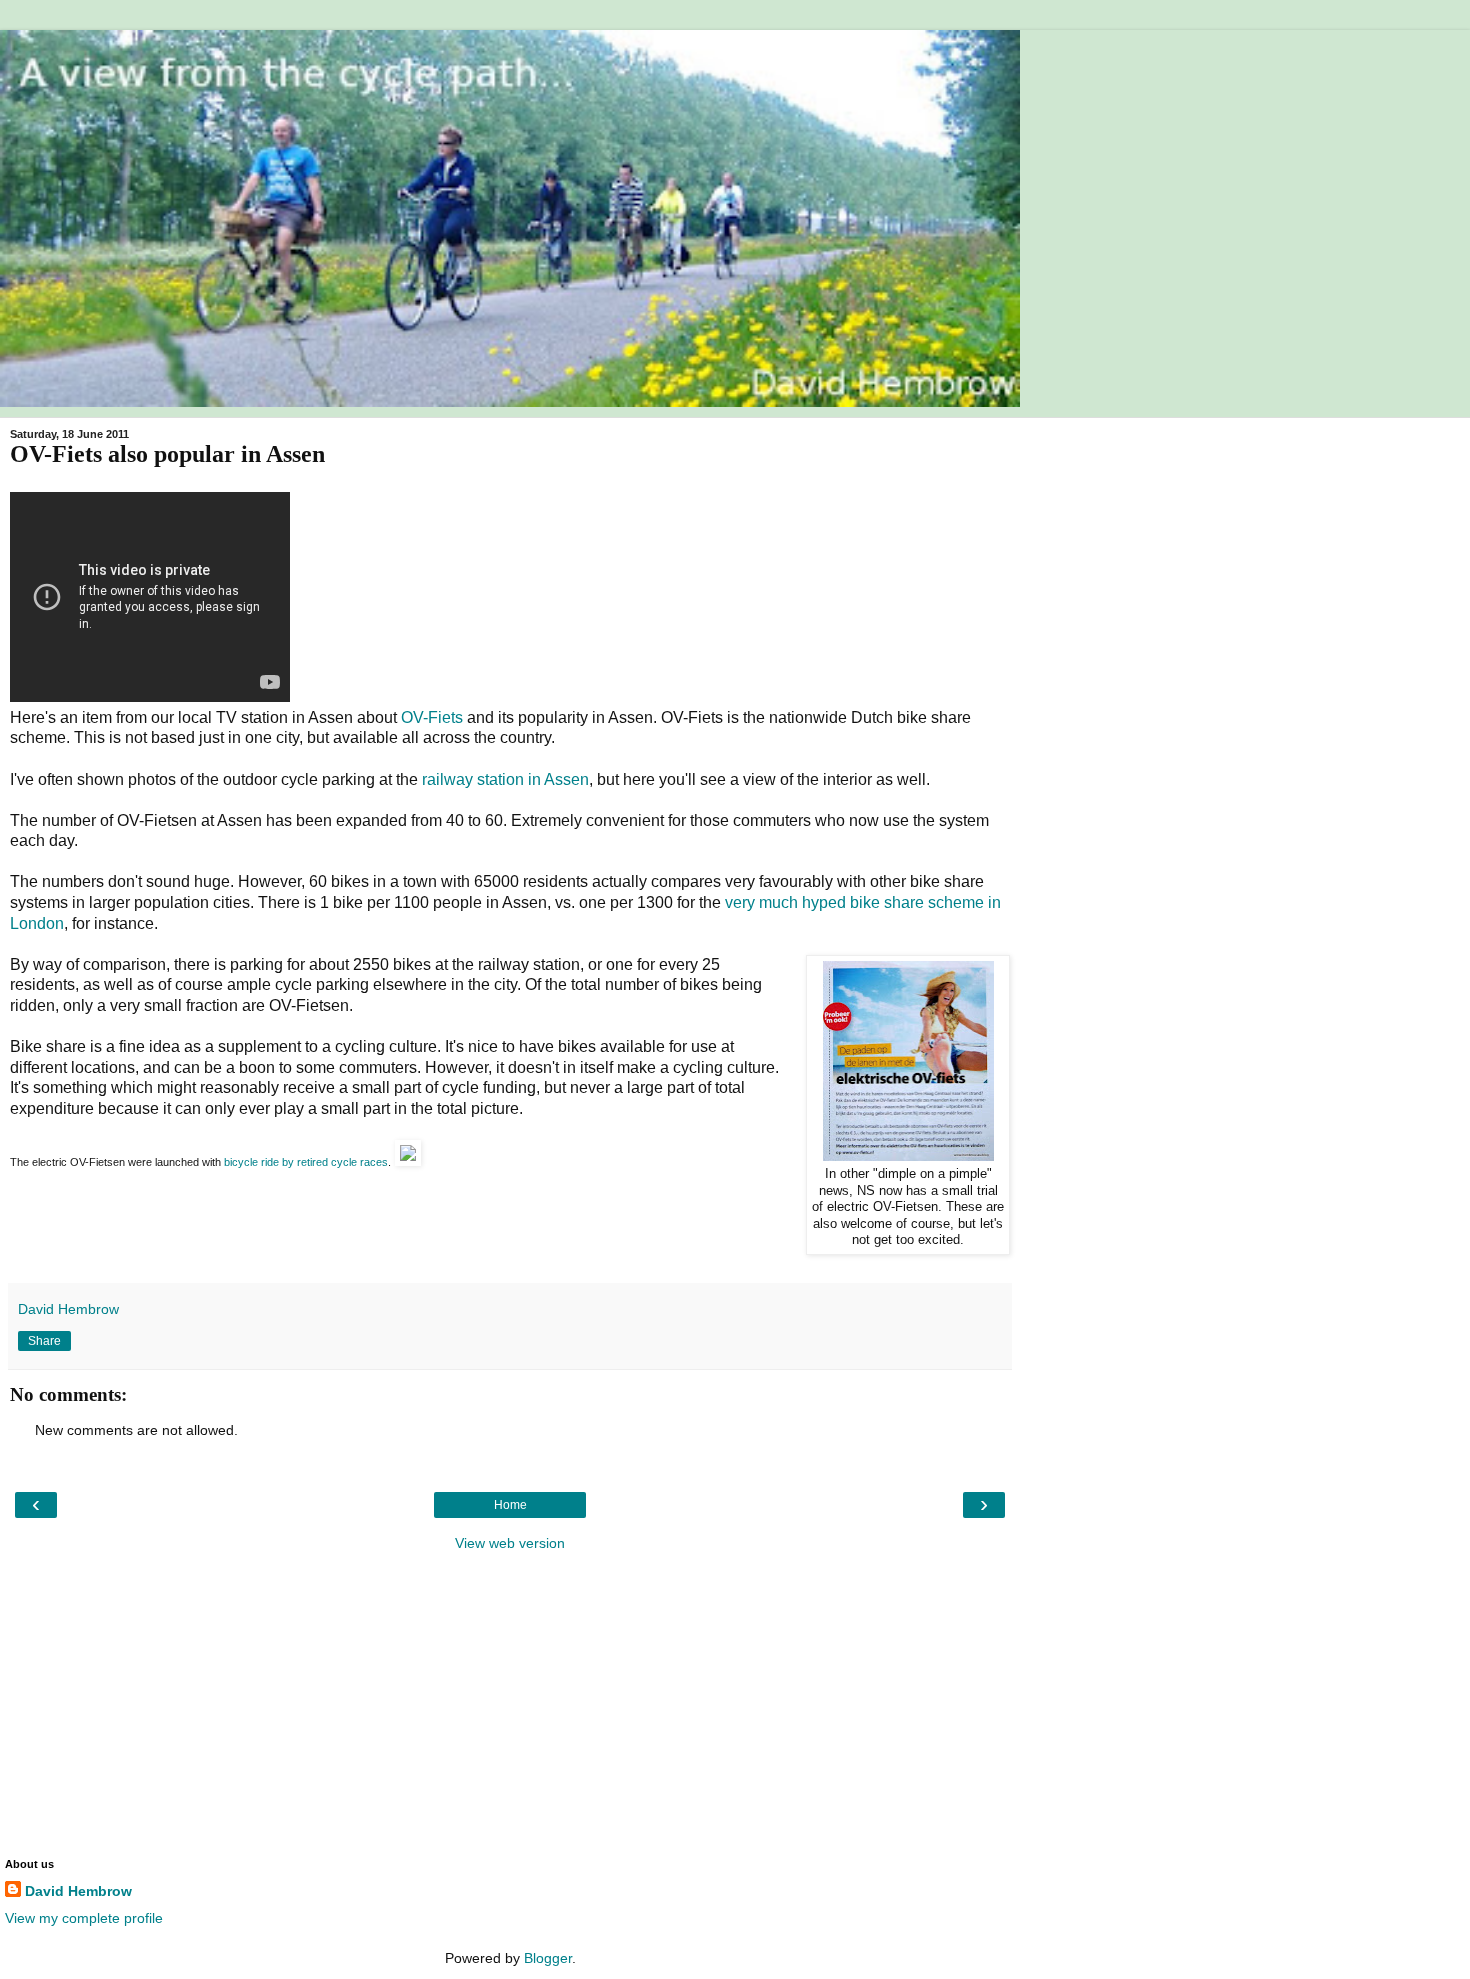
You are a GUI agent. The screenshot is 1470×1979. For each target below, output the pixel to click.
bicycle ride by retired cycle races (306, 1162)
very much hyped (785, 902)
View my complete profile (84, 1918)
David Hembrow (78, 1891)
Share (44, 1341)
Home (510, 1505)
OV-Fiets (432, 717)
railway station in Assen (505, 779)
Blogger (548, 1958)
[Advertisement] (510, 1703)
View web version (510, 1543)
